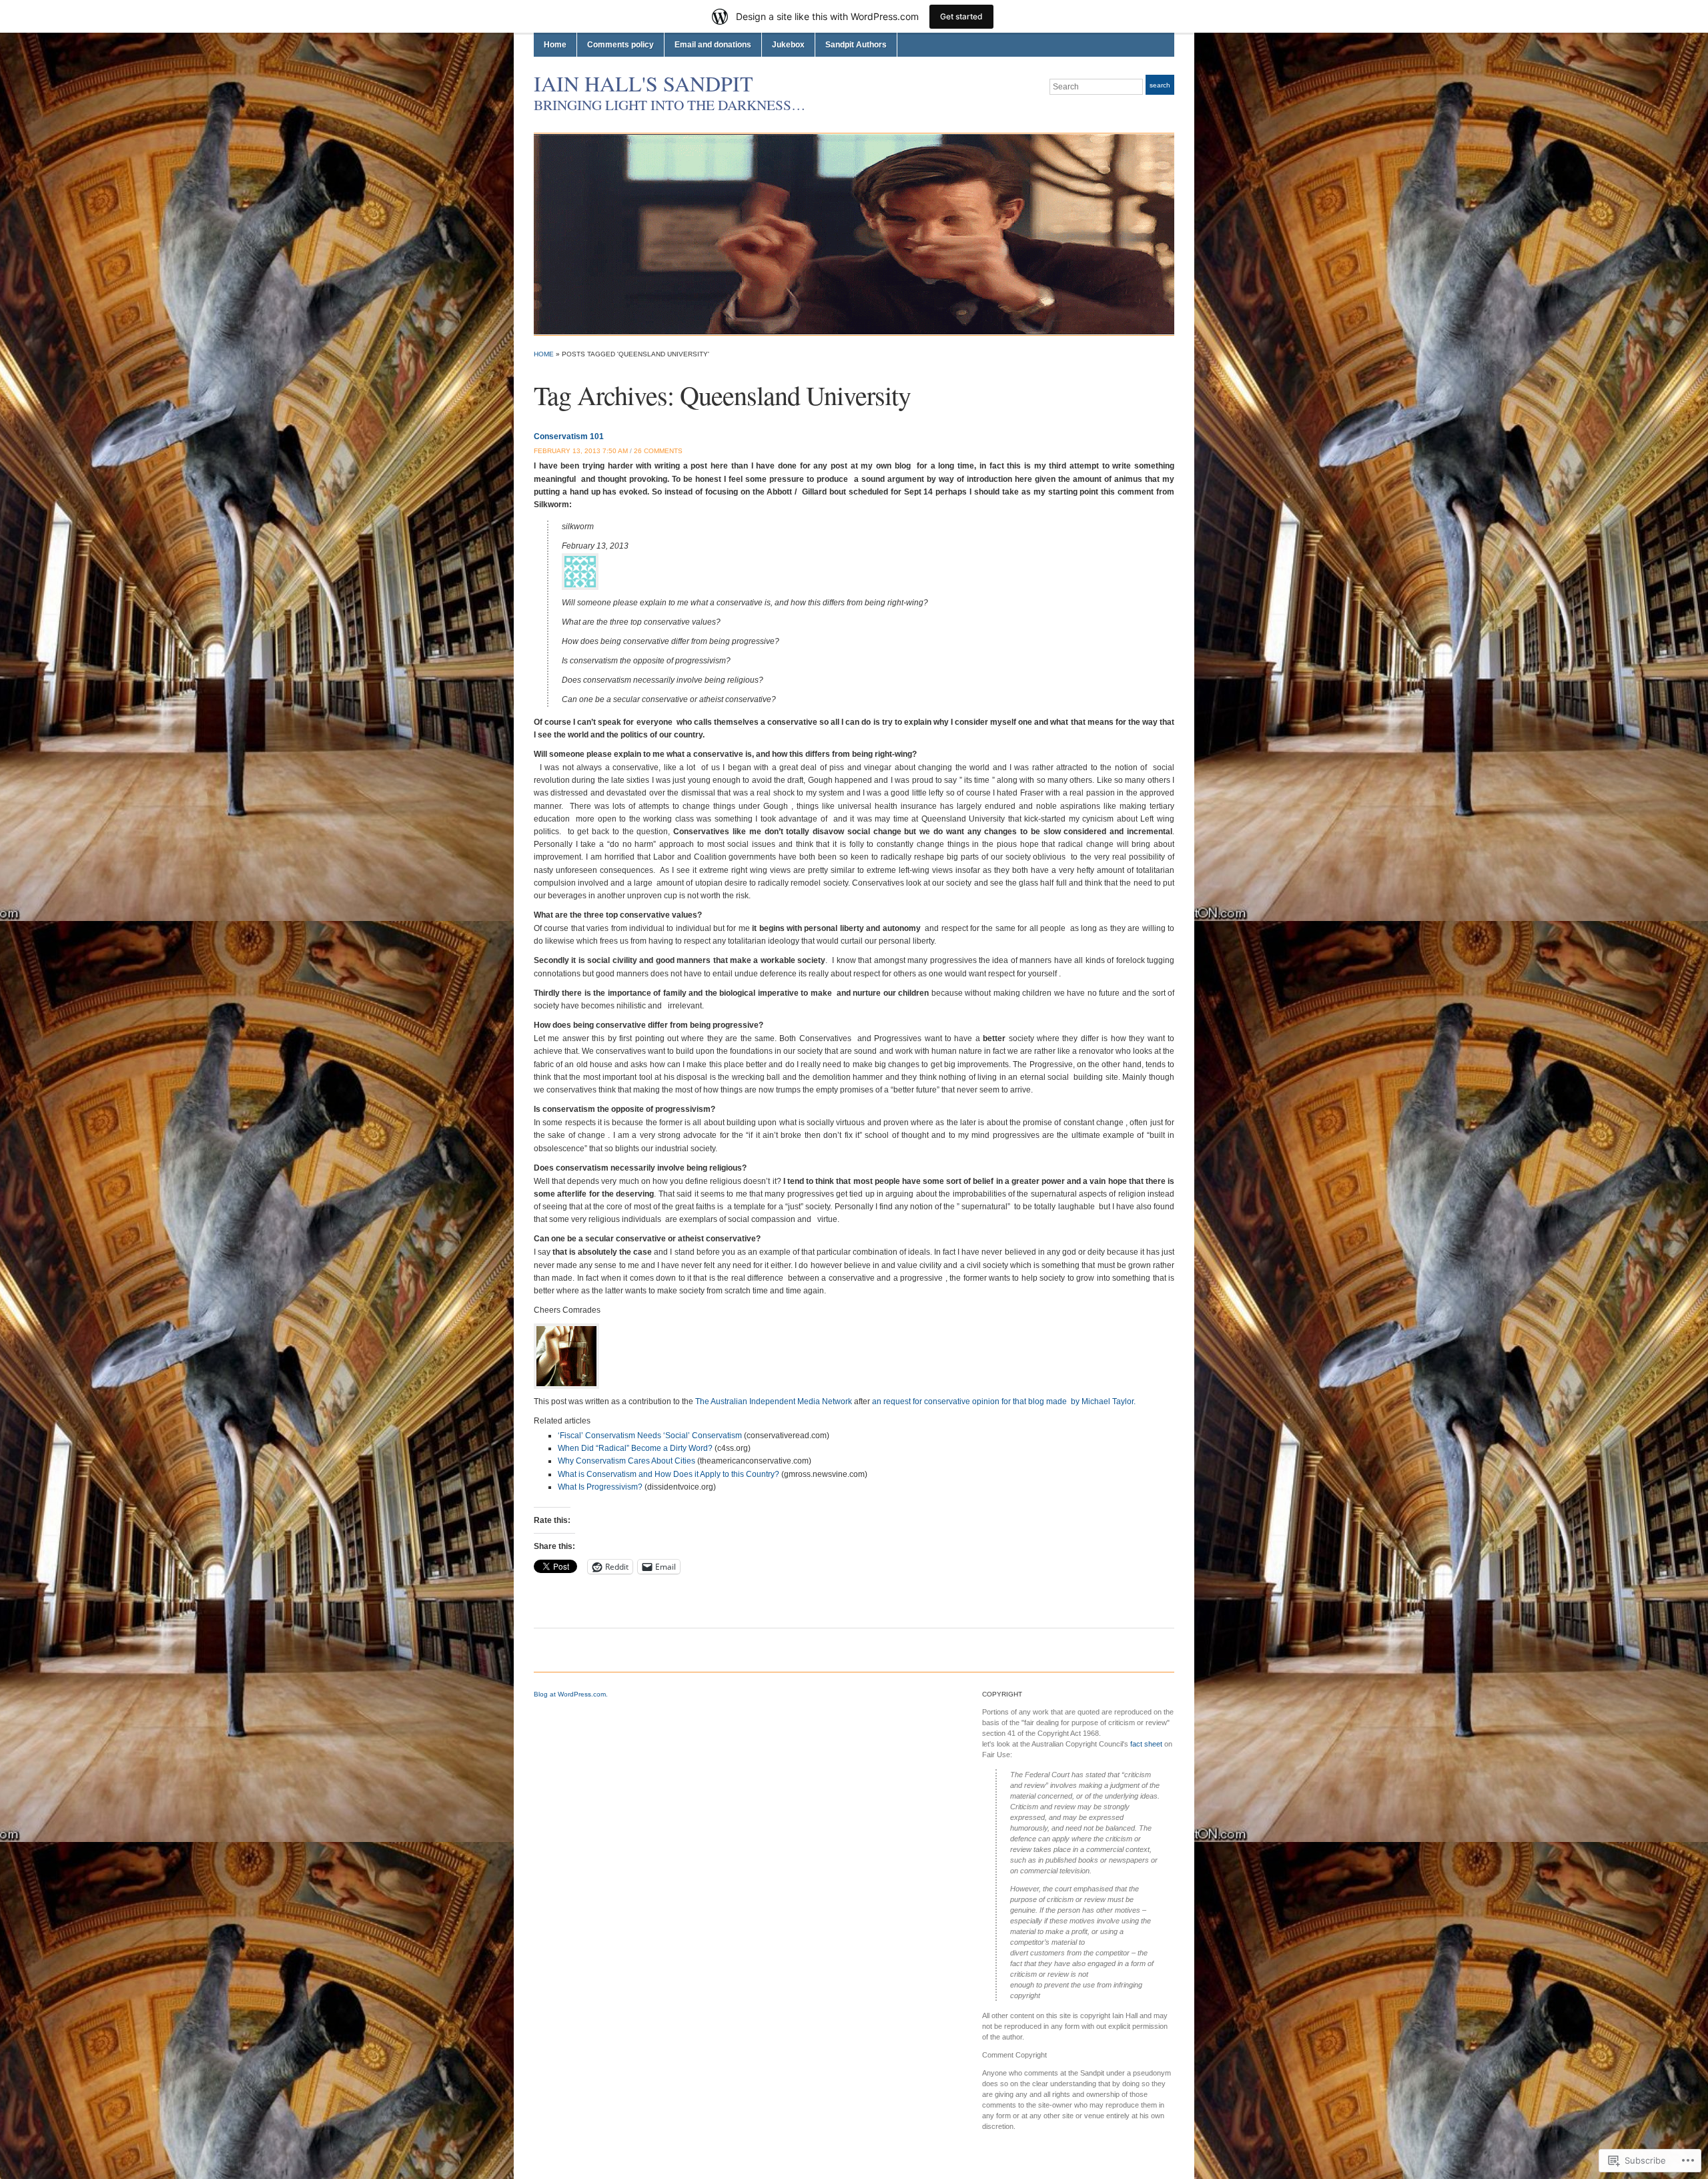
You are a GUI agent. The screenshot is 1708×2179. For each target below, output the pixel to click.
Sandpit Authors (856, 45)
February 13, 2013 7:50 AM (581, 451)
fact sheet (1146, 1744)
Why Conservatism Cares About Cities (626, 1461)
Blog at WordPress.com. (571, 1694)
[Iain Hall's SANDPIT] (854, 234)
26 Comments (658, 451)
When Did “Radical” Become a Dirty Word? (635, 1448)
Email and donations (713, 45)
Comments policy (620, 45)
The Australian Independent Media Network (774, 1402)
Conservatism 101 (569, 436)
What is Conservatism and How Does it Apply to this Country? (669, 1474)
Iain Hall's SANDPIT (644, 83)
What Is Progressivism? (600, 1487)
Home (555, 45)
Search (1160, 85)
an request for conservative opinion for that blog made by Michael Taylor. (1003, 1402)
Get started (961, 16)
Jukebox (788, 45)
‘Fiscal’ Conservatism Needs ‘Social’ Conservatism (650, 1436)
